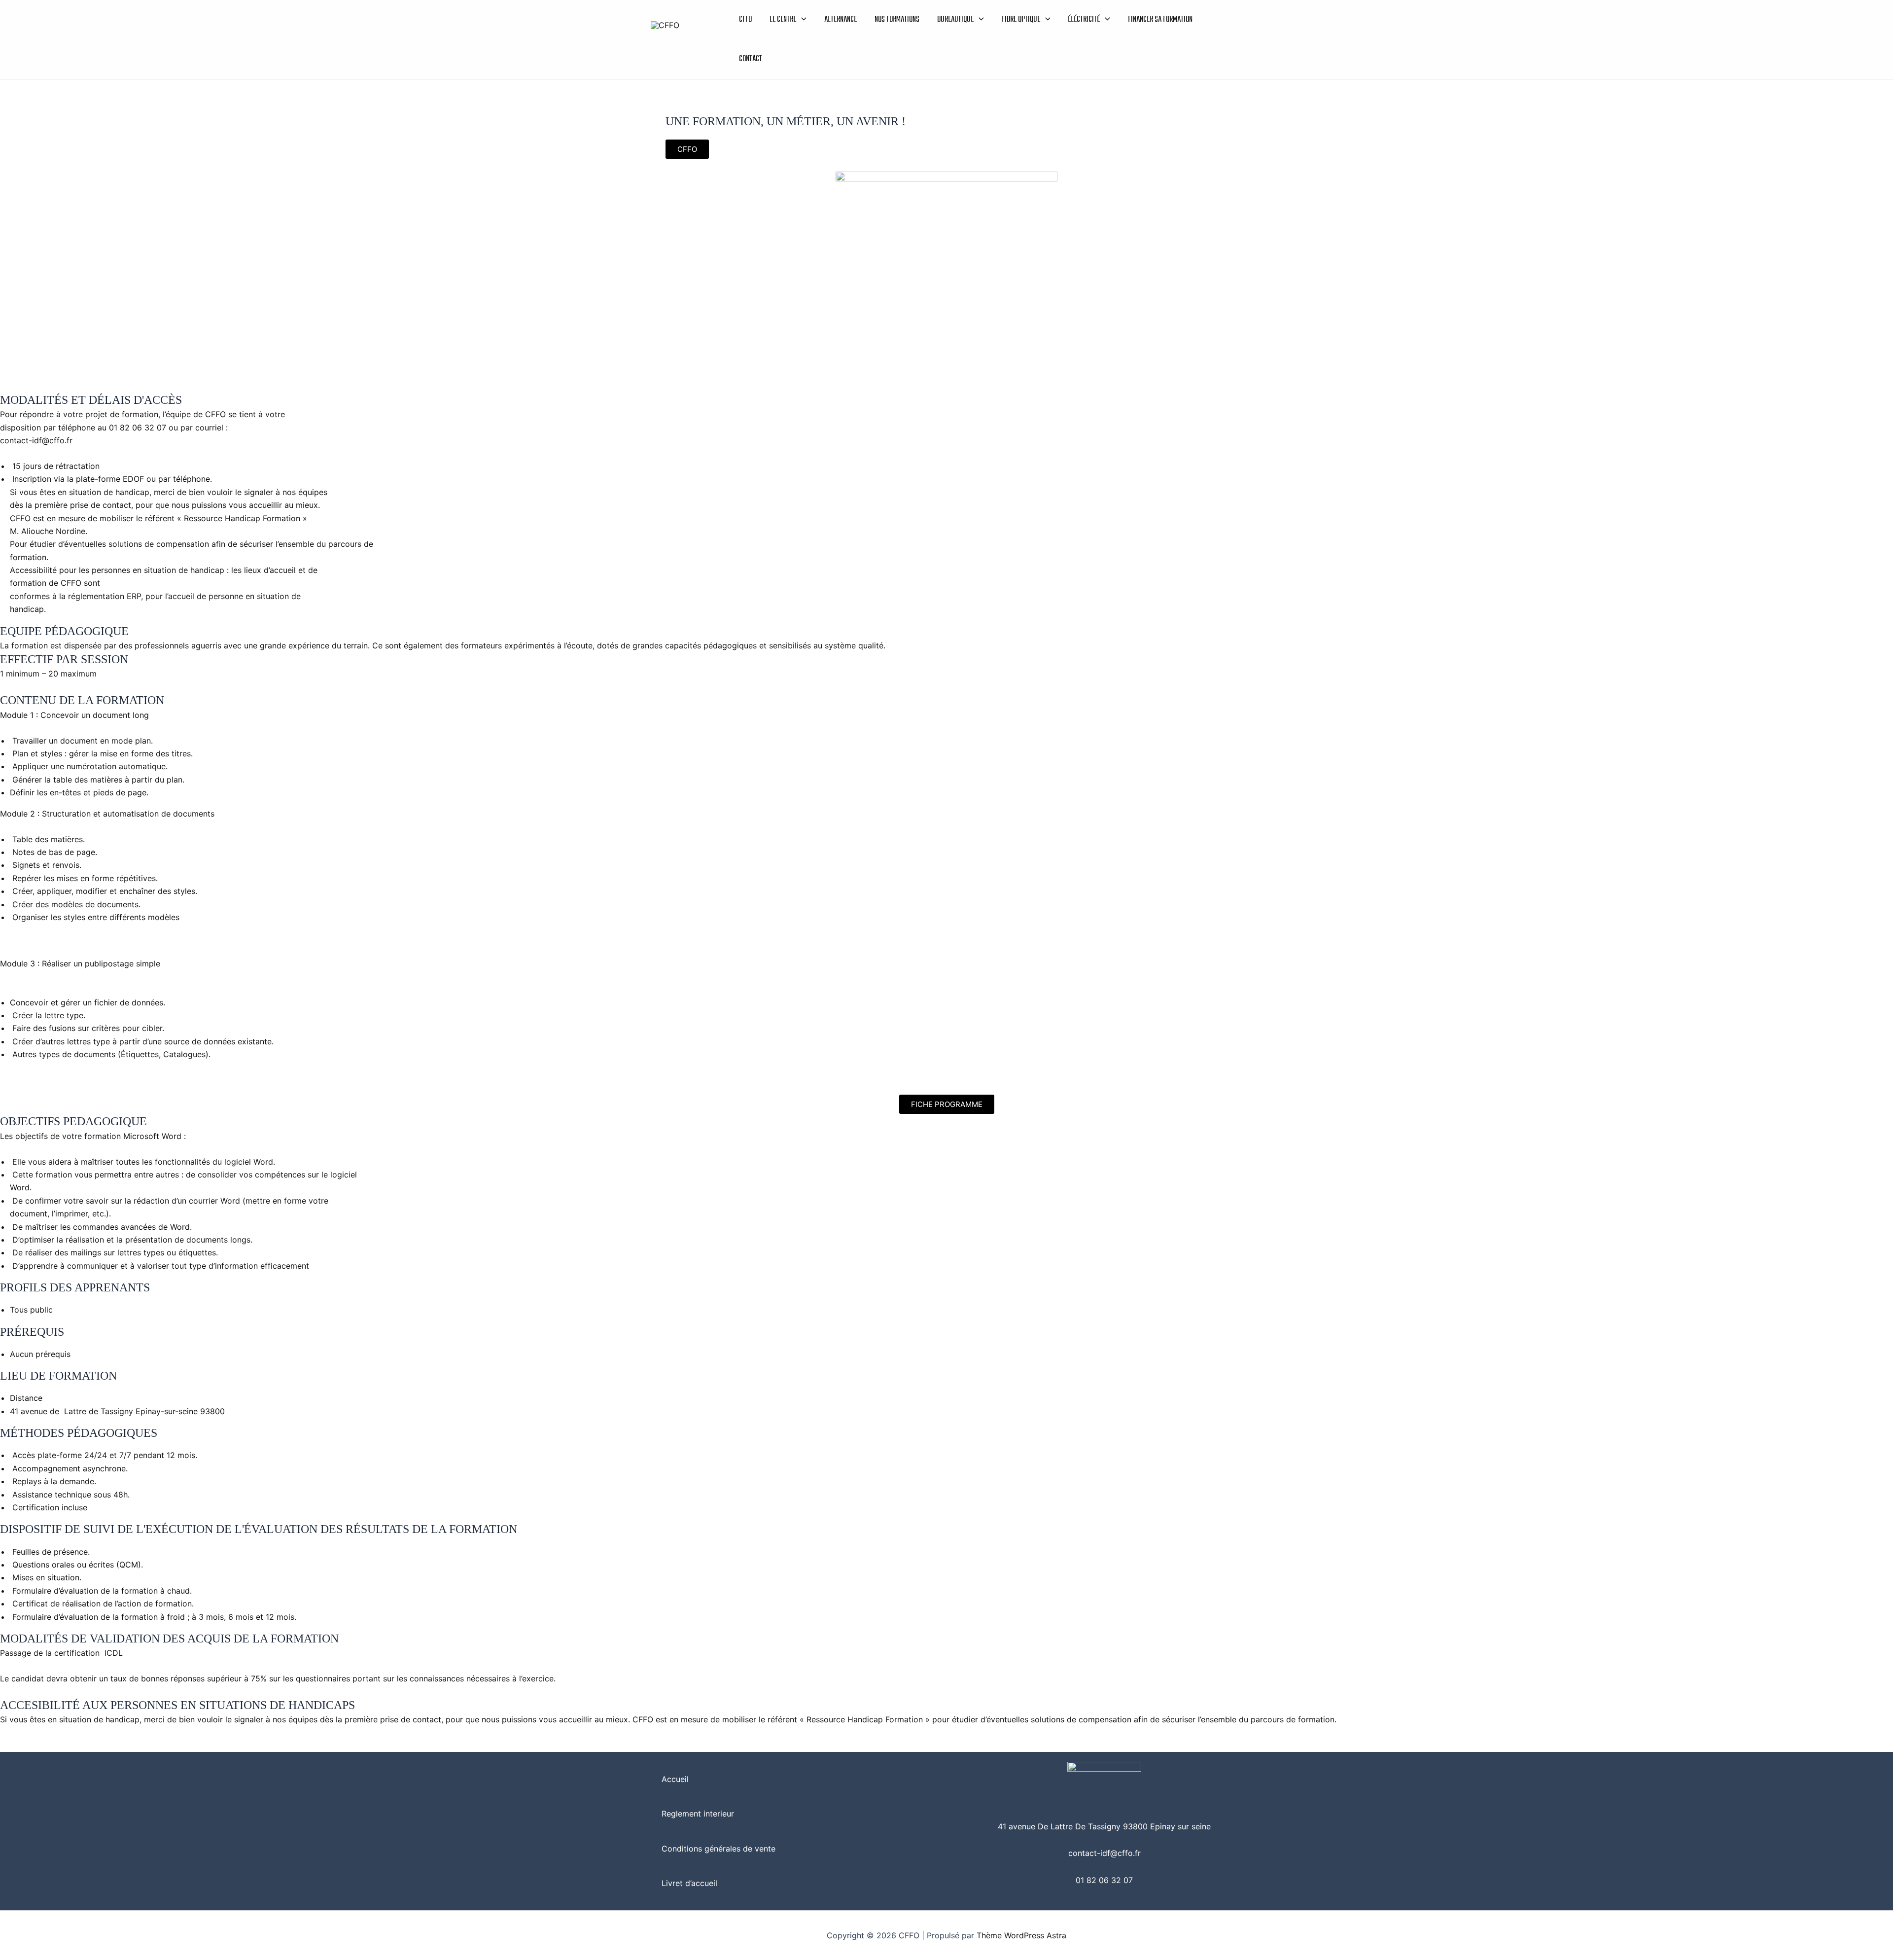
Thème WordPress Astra (1021, 1935)
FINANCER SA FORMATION (1160, 20)
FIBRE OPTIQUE (1021, 20)
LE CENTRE (783, 20)
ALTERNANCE (841, 20)
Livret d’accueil (689, 1883)
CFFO (745, 20)
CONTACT (751, 59)
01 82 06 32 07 (1104, 1880)
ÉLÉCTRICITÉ (1084, 20)
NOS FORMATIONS (897, 20)
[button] (801, 20)
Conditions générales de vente (719, 1849)
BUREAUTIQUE (955, 20)
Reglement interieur (698, 1814)
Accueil (675, 1779)
